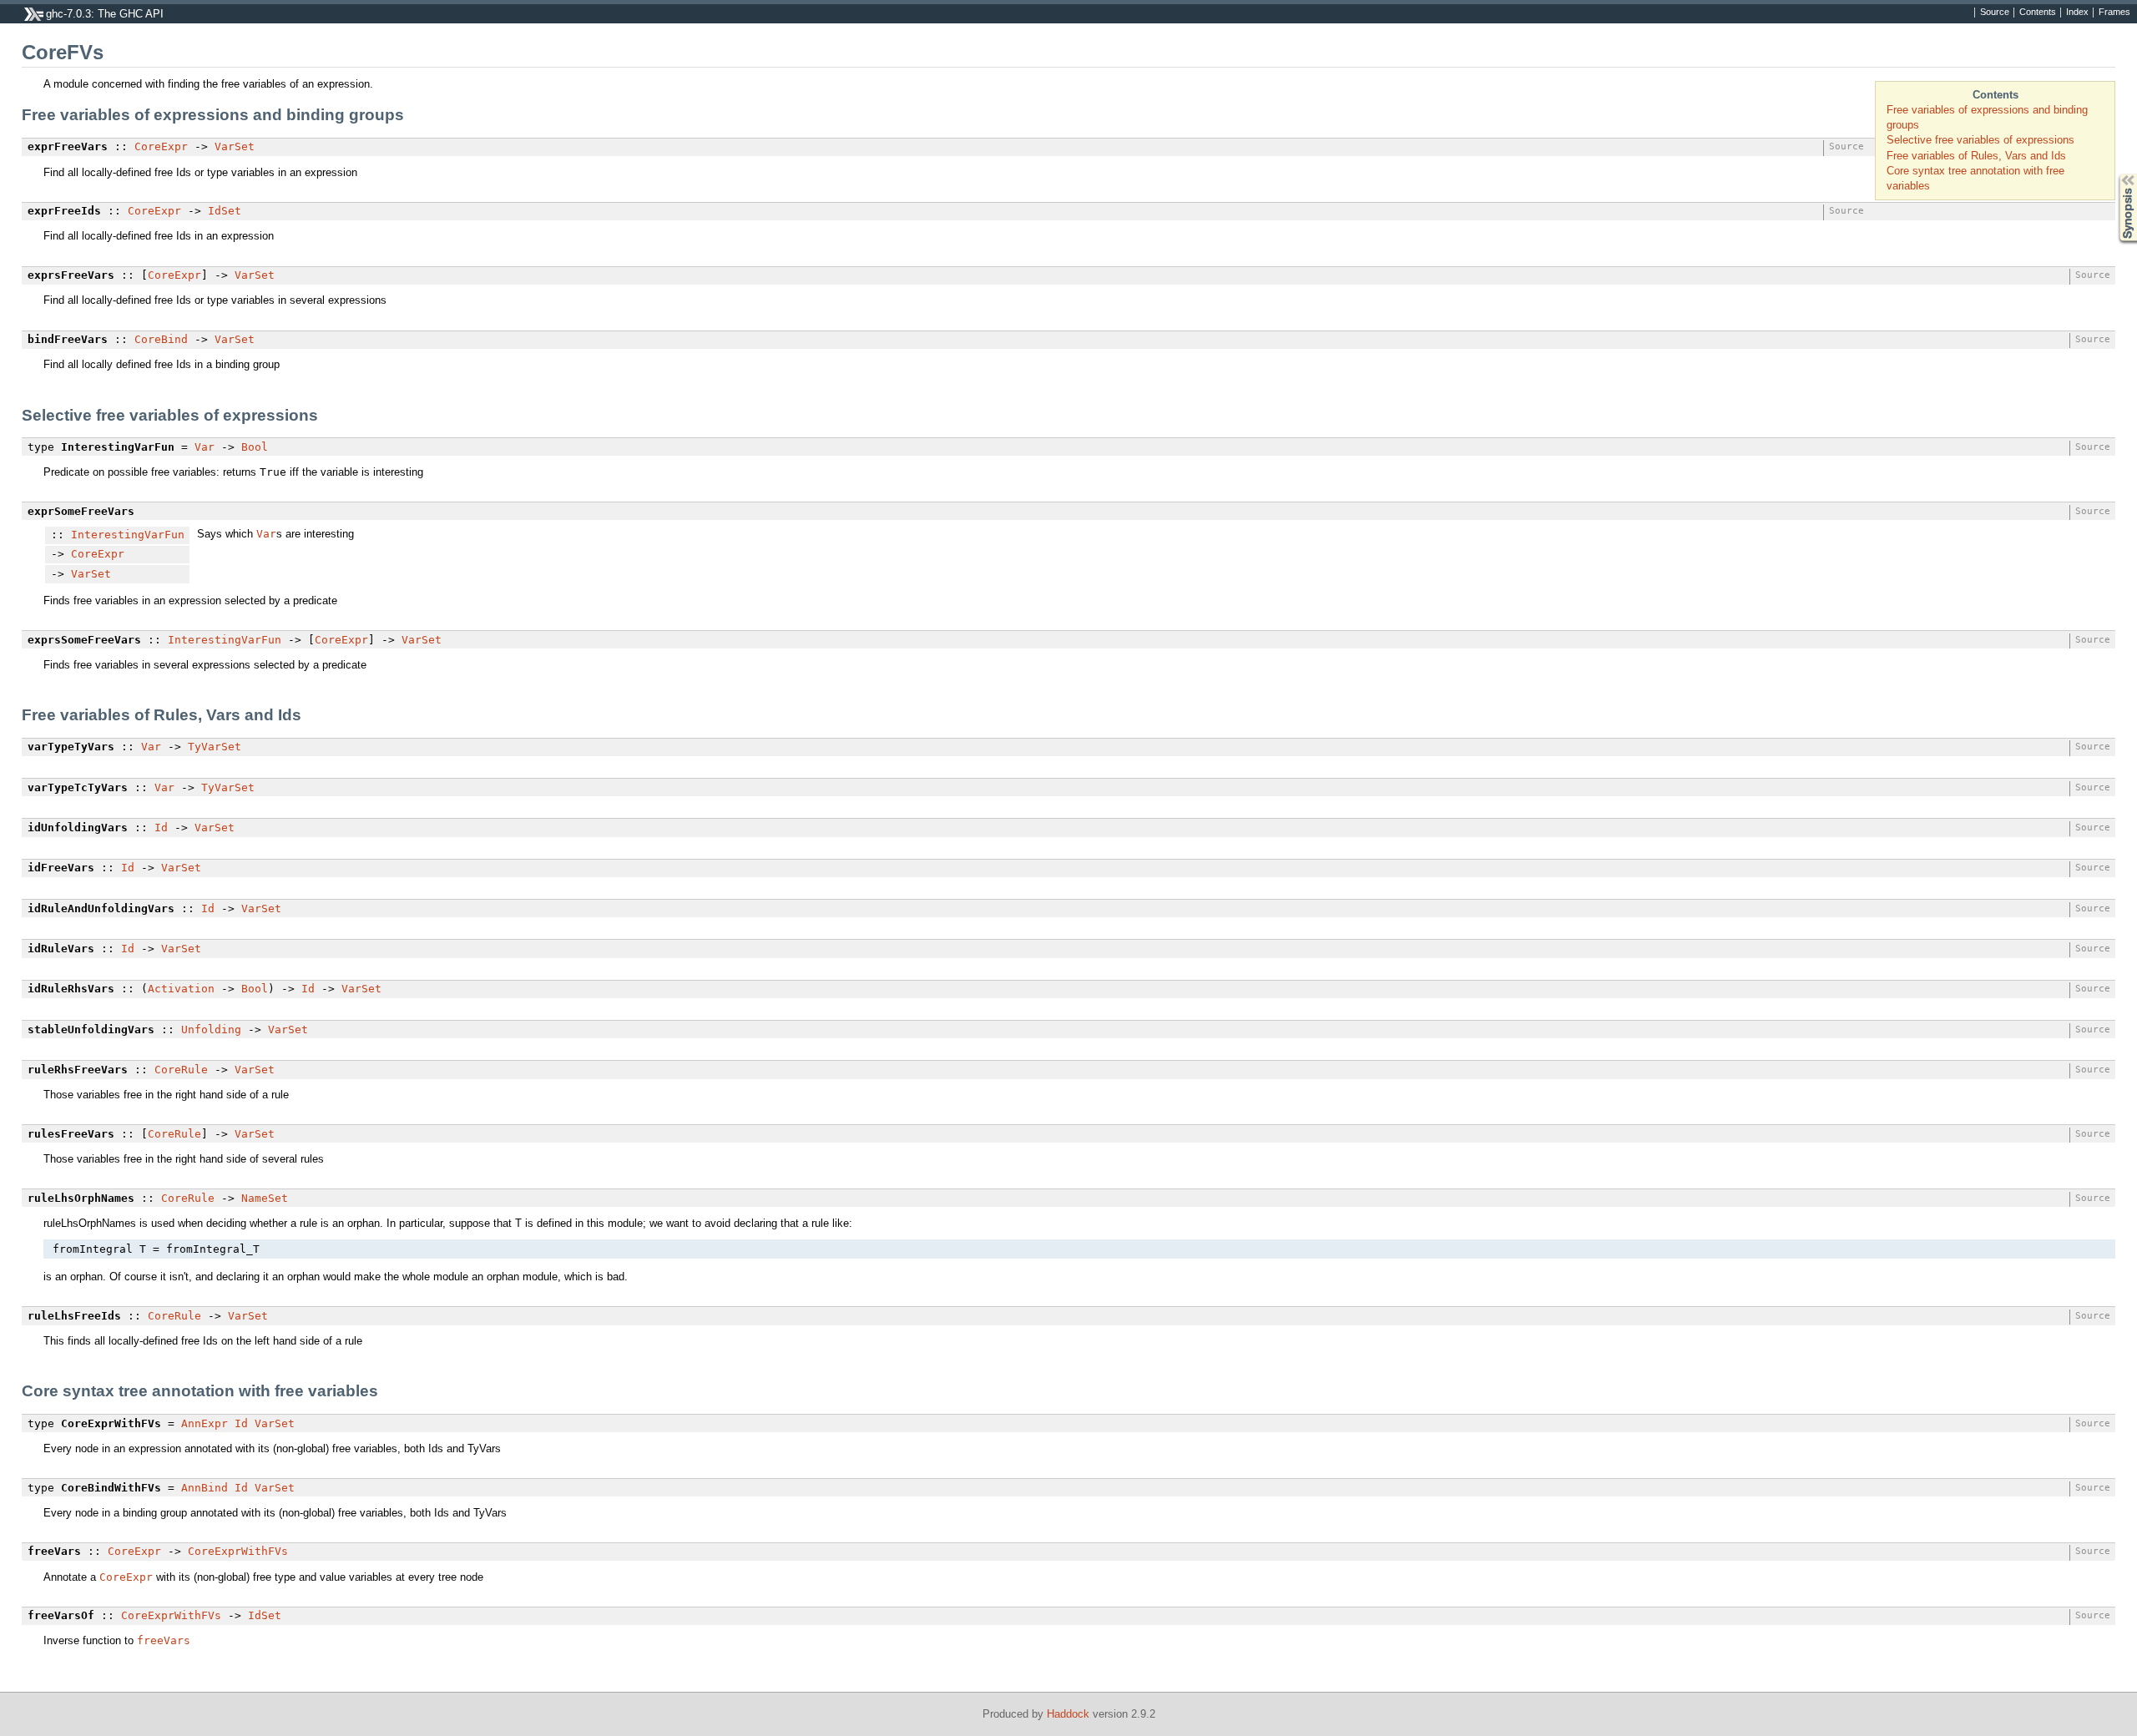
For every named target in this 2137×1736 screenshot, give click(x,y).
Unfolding (211, 1029)
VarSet (235, 146)
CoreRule (181, 1070)
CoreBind (161, 339)
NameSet (265, 1198)
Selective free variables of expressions (1980, 140)
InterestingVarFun (128, 535)
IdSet (225, 211)
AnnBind (205, 1488)
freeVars (164, 1640)
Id (161, 828)
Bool (255, 447)
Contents (2038, 13)
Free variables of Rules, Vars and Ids (1976, 156)
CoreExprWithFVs (238, 1551)
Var (205, 447)
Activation (181, 989)
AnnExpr (205, 1423)
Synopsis (2116, 174)
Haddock (1068, 1714)
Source (1995, 13)
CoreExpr (161, 146)
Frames (2114, 13)
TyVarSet (215, 747)
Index (2077, 13)
